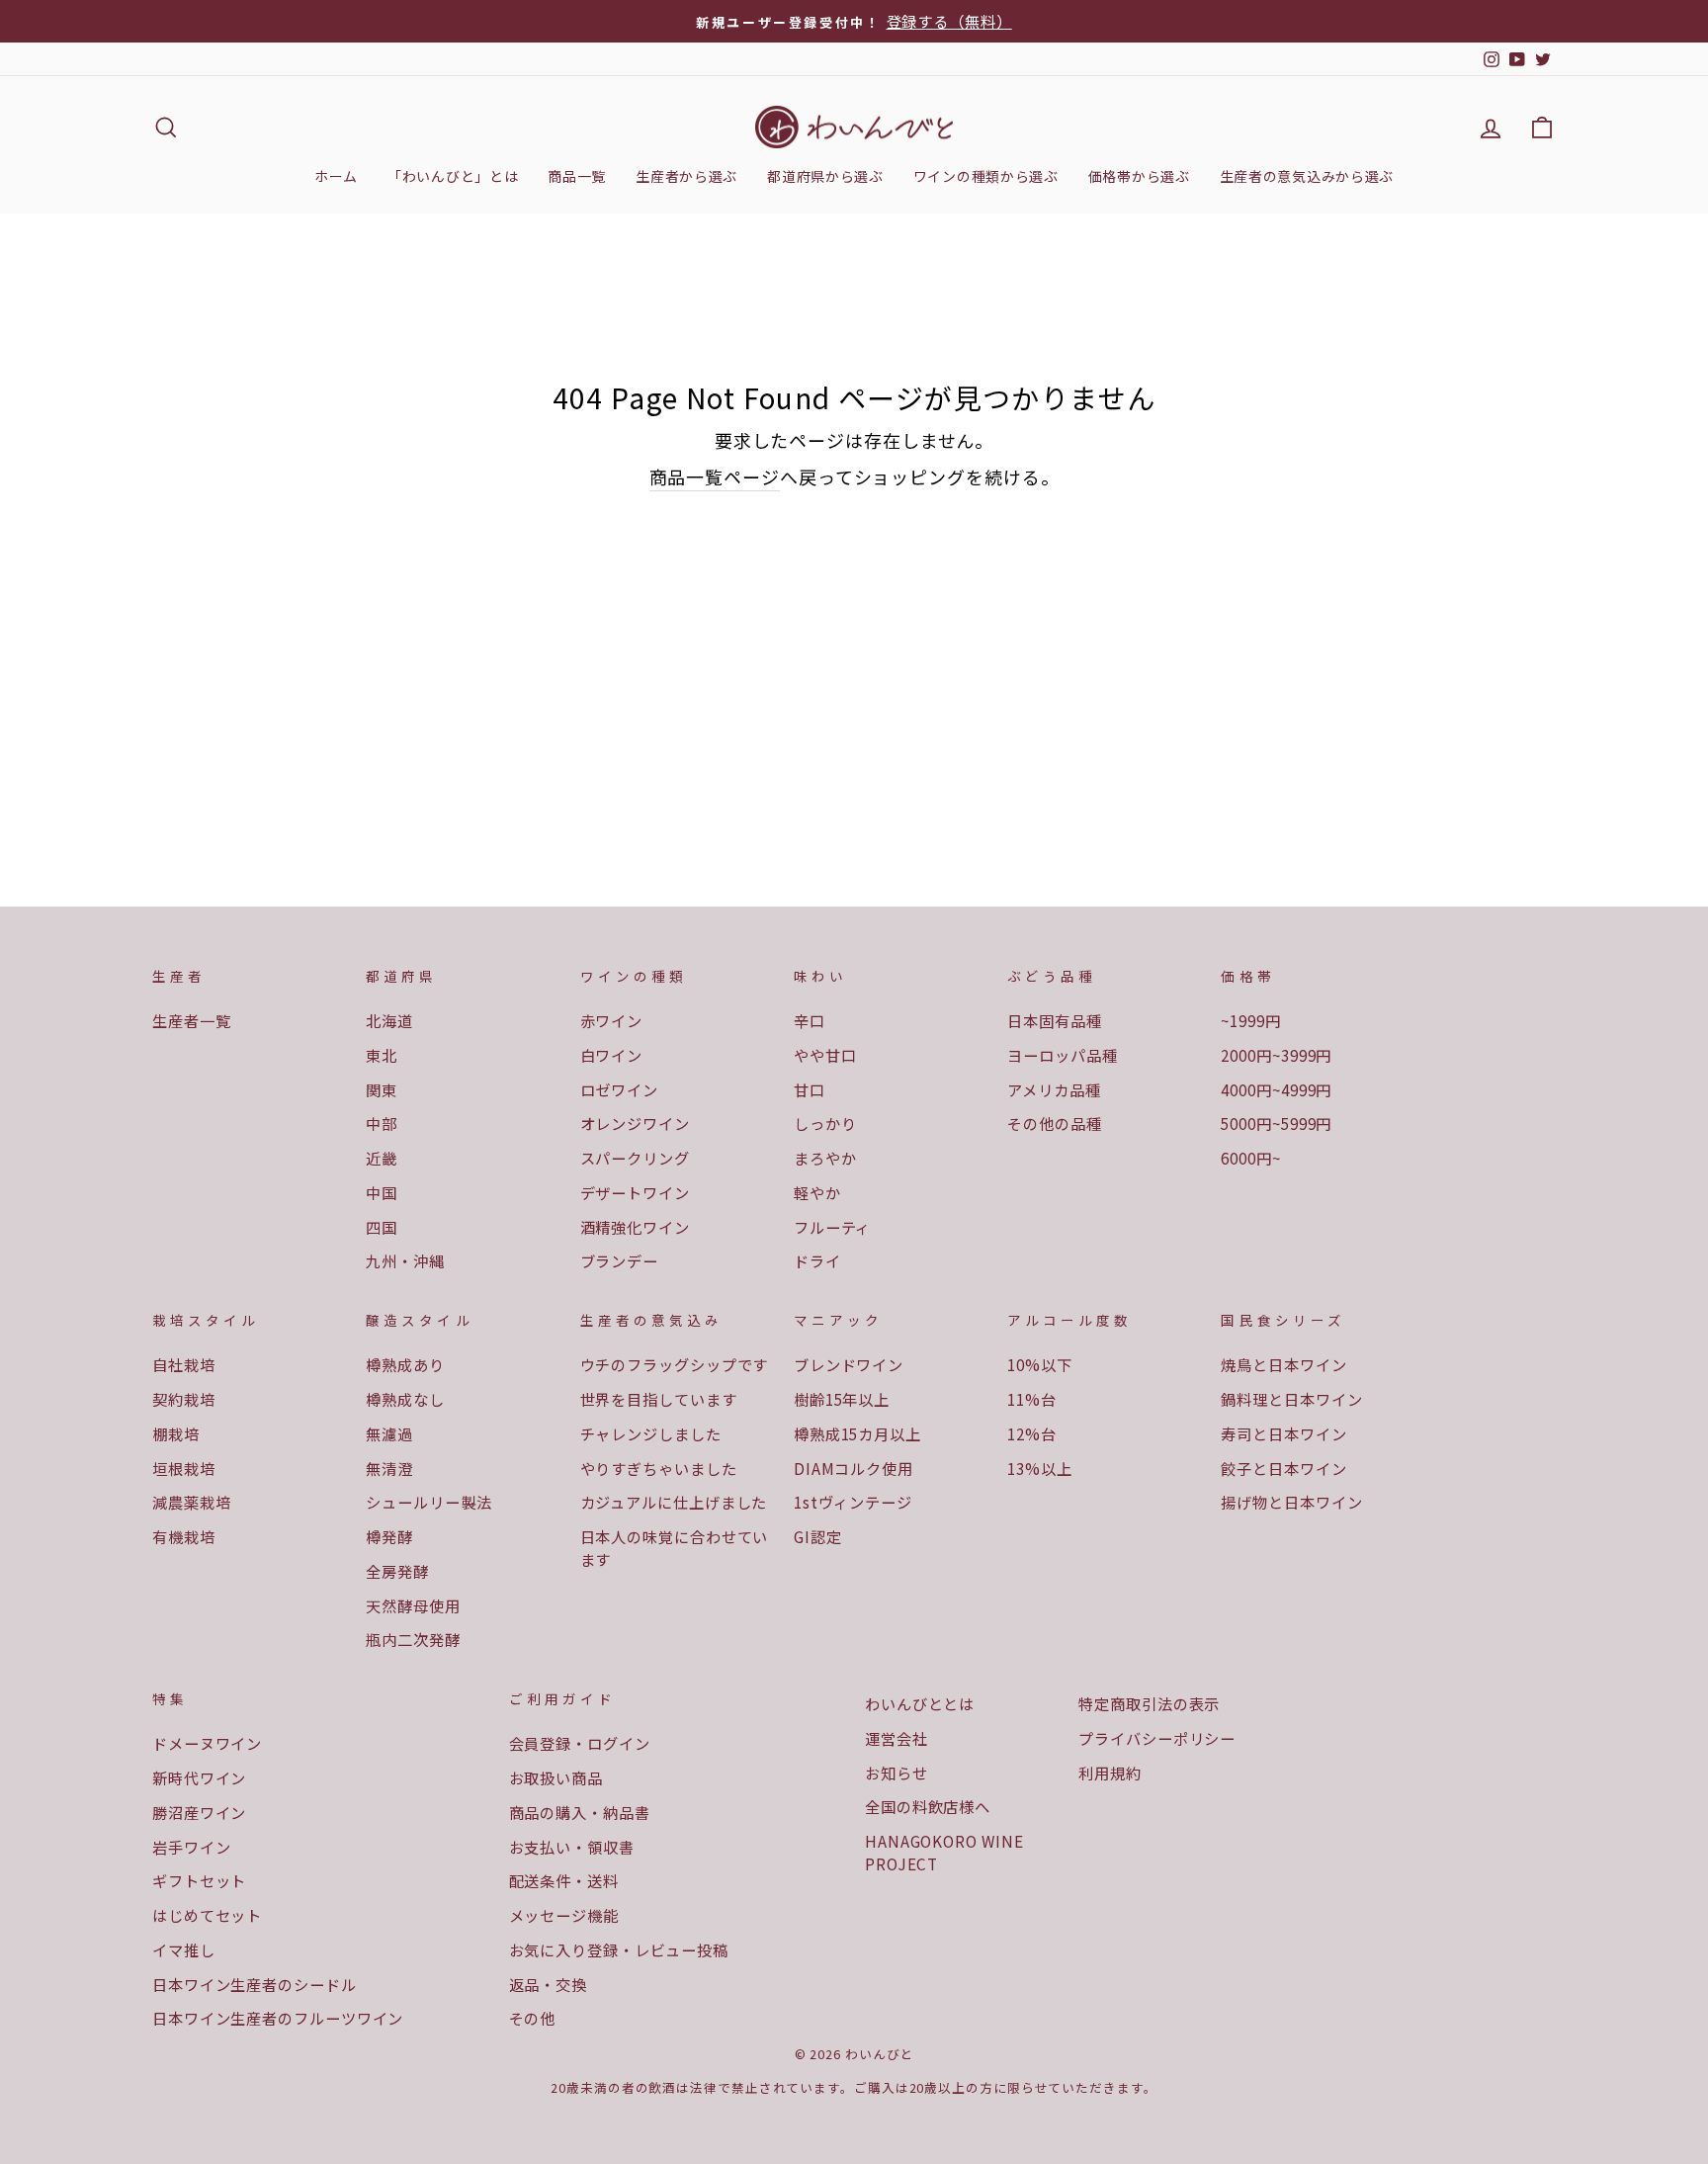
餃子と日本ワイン (1283, 1468)
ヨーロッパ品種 (1062, 1055)
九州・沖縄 (405, 1260)
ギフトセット (199, 1880)
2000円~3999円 (1276, 1055)
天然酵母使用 (413, 1605)
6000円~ (1250, 1158)
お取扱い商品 (556, 1777)
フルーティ (833, 1227)
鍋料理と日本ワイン (1291, 1399)
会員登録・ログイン (580, 1743)
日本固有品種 (1054, 1020)
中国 (382, 1192)
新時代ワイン (199, 1777)
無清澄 (389, 1468)
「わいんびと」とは (453, 176)
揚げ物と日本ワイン (1291, 1502)
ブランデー (620, 1260)
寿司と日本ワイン (1283, 1433)
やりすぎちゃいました (659, 1468)
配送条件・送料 (564, 1880)
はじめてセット (207, 1915)
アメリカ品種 (1054, 1089)
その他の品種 (1054, 1123)
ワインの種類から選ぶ (986, 176)
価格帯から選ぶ (1139, 176)
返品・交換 (549, 1984)
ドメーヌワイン (207, 1743)
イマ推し (184, 1949)
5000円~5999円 (1276, 1123)
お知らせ (897, 1773)
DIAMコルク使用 (854, 1468)
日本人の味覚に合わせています (675, 1548)
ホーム (336, 176)
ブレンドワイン (849, 1364)
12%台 (1032, 1433)
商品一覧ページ (715, 476)
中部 (382, 1123)
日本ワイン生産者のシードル (255, 1984)
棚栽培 (176, 1433)
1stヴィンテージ (853, 1502)
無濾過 (389, 1433)
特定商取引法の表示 (1149, 1703)
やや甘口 (825, 1055)
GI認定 (818, 1536)
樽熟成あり (405, 1364)
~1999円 (1250, 1020)
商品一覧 (577, 176)
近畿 (382, 1158)
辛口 (810, 1020)
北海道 (389, 1020)
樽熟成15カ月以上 (857, 1433)
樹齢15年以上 (842, 1399)
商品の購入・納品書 (580, 1812)
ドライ (817, 1260)
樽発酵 (389, 1536)
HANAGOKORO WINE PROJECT (944, 1852)
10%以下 (1040, 1364)
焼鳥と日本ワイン (1283, 1364)
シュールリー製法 (428, 1502)
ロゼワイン (620, 1089)
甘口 (810, 1089)
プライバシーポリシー (1157, 1738)
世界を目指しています (659, 1399)
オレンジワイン (635, 1123)
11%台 (1032, 1399)
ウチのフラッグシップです (675, 1364)
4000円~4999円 (1276, 1089)
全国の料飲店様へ (928, 1806)
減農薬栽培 (192, 1502)
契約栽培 (184, 1399)
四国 (382, 1227)
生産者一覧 (192, 1020)
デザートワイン (635, 1192)
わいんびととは (920, 1703)
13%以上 (1040, 1468)
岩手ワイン (192, 1847)
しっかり (825, 1123)
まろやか (825, 1158)
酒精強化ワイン (635, 1227)
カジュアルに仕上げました (674, 1502)
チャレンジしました (651, 1433)
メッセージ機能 (564, 1915)
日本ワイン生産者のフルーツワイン (278, 2018)
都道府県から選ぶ (825, 176)
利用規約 (1110, 1773)
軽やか (817, 1192)
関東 (382, 1089)
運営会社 (897, 1738)
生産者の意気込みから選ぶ (1307, 176)
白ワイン (612, 1055)
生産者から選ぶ (686, 176)
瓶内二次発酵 (413, 1639)
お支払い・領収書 (572, 1847)
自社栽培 (184, 1364)
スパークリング (635, 1158)
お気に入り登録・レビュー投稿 (619, 1949)
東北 (382, 1055)
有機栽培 (184, 1536)
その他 (533, 2018)
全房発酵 (397, 1571)
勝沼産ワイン (199, 1812)
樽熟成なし (405, 1399)
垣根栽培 (184, 1468)
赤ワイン (612, 1020)
